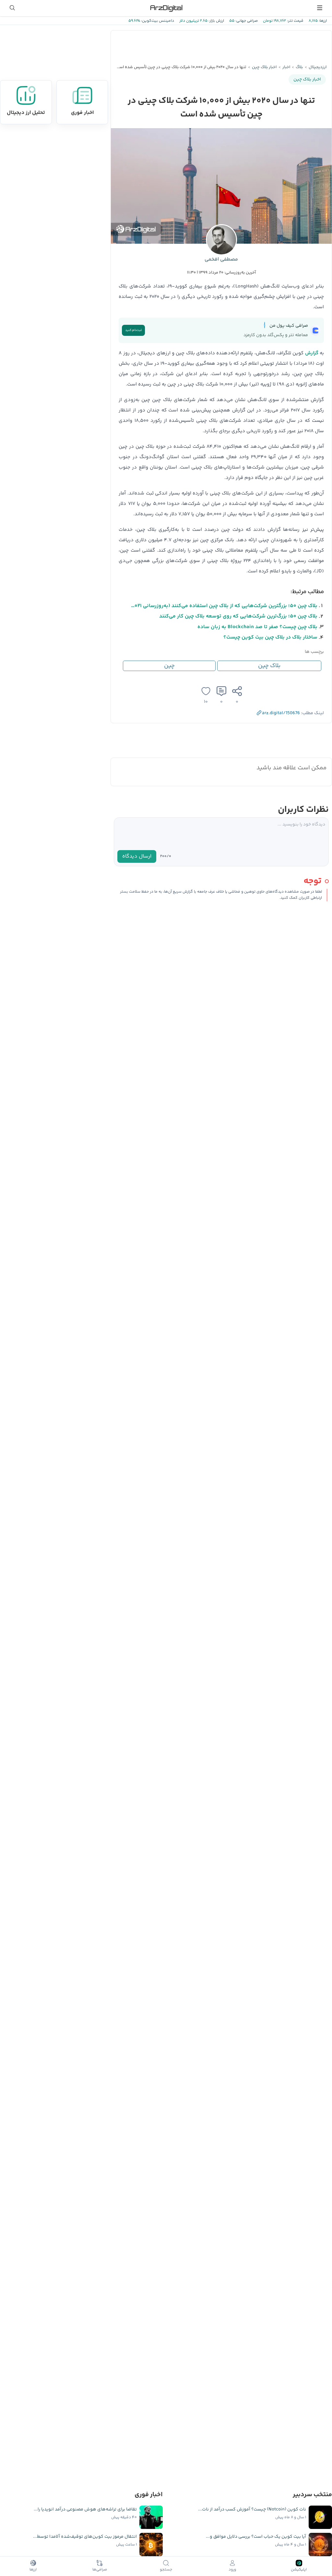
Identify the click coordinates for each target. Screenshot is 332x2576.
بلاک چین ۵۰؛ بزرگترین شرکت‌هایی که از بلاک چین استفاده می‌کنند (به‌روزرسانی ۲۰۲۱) (224, 606)
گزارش (312, 353)
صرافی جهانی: (246, 21)
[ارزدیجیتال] (166, 8)
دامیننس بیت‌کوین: (157, 21)
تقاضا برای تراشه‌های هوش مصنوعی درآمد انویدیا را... (85, 2509)
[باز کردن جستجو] (12, 8)
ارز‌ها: (322, 21)
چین (169, 666)
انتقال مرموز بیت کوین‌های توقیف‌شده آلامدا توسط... (85, 2537)
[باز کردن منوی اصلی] (320, 8)
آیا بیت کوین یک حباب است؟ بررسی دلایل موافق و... (256, 2537)
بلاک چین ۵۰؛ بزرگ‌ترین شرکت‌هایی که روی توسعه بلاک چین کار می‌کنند (238, 616)
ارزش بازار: (216, 21)
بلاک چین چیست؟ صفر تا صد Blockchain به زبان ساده (257, 627)
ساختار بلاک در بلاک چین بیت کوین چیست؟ (270, 637)
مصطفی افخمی (221, 259)
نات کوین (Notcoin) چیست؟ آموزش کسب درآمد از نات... (252, 2509)
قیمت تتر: (295, 21)
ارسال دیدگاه (137, 856)
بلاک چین (269, 666)
